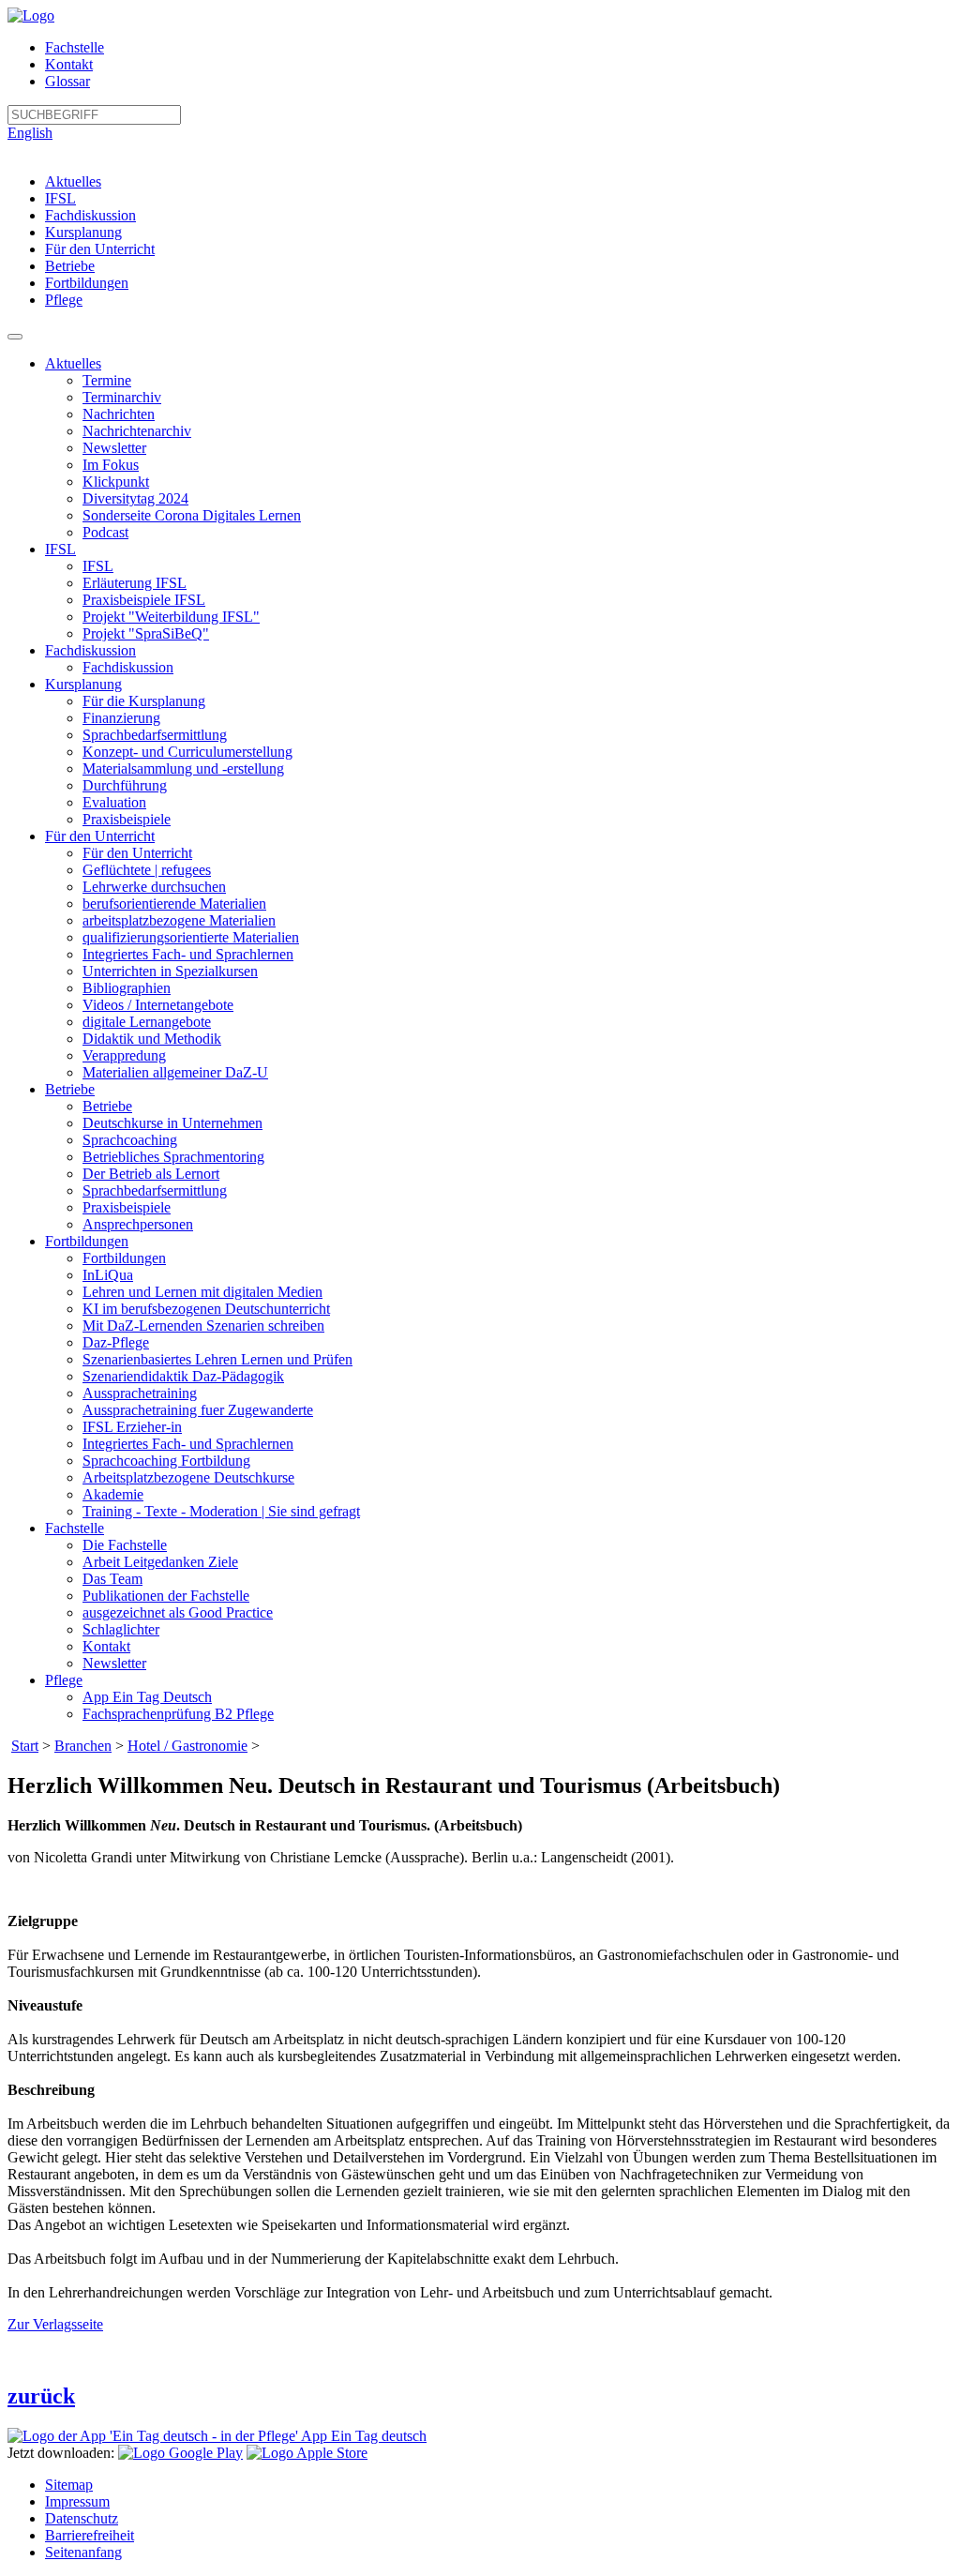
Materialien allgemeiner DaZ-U (175, 1072)
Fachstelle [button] (75, 1528)
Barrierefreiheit (90, 2535)
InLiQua (108, 1275)
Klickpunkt (116, 482)
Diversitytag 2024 (135, 498)
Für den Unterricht (100, 249)
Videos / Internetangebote (158, 1005)
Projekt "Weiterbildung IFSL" (171, 617)
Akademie (113, 1494)
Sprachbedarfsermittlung (155, 735)
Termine (107, 380)
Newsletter (114, 448)
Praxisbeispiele (127, 819)
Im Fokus (111, 465)
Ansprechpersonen (138, 1224)
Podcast (105, 532)
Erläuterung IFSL (135, 583)
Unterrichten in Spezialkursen (170, 971)
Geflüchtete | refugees (147, 870)
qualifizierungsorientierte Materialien (191, 937)
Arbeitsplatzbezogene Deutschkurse (188, 1477)
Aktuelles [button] (73, 363)
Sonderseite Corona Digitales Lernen (192, 515)
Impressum (77, 2501)
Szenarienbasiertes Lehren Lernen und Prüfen (217, 1359)
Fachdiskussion (90, 215)
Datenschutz (82, 2518)
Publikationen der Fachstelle (166, 1596)
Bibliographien (127, 988)
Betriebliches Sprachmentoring (173, 1157)
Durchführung (125, 785)
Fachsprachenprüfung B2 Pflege (178, 1714)
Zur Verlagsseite (55, 2324)
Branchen (83, 1746)
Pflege (64, 300)
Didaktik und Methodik (152, 1039)
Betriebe (70, 266)
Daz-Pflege (116, 1342)
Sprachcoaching (130, 1140)
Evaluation (114, 802)
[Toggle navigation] (15, 337)
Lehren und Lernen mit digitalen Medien (202, 1292)
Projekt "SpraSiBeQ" (146, 633)
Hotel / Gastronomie (187, 1746)
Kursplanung (83, 232)
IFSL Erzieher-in (132, 1427)
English (30, 133)
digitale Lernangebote (147, 1022)
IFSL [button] (60, 549)
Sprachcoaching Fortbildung (166, 1461)
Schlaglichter (121, 1629)
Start (25, 1746)
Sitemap (69, 2485)
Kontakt (69, 64)
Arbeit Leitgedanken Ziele (160, 1562)
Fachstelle (75, 47)
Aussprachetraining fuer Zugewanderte (198, 1410)
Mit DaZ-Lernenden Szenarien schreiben (203, 1326)
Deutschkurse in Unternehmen (172, 1123)
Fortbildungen (87, 283)
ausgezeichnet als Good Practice (178, 1612)
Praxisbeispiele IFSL (144, 600)
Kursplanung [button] (83, 684)
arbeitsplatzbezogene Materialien (179, 920)
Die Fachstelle (125, 1545)
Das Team (112, 1579)
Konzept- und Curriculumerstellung (187, 752)
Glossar (67, 81)
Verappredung (124, 1055)
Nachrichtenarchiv (137, 431)
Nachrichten (119, 414)
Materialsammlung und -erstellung (183, 768)
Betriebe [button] (70, 1089)
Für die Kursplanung (144, 701)
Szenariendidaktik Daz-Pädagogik (183, 1376)
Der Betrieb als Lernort (151, 1174)
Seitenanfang (83, 2552)
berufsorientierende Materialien (174, 904)
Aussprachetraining (140, 1393)
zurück (41, 2396)
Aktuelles (73, 181)
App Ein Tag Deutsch (147, 1697)
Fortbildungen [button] (87, 1241)
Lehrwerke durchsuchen (154, 887)
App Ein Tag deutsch (362, 2436)
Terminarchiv (122, 397)
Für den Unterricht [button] (100, 836)
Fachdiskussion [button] (90, 650)
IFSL (60, 198)
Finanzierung (121, 718)
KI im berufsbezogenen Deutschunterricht (206, 1309)
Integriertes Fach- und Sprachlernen (188, 954)
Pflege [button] (64, 1680)
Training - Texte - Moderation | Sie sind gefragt (221, 1511)
